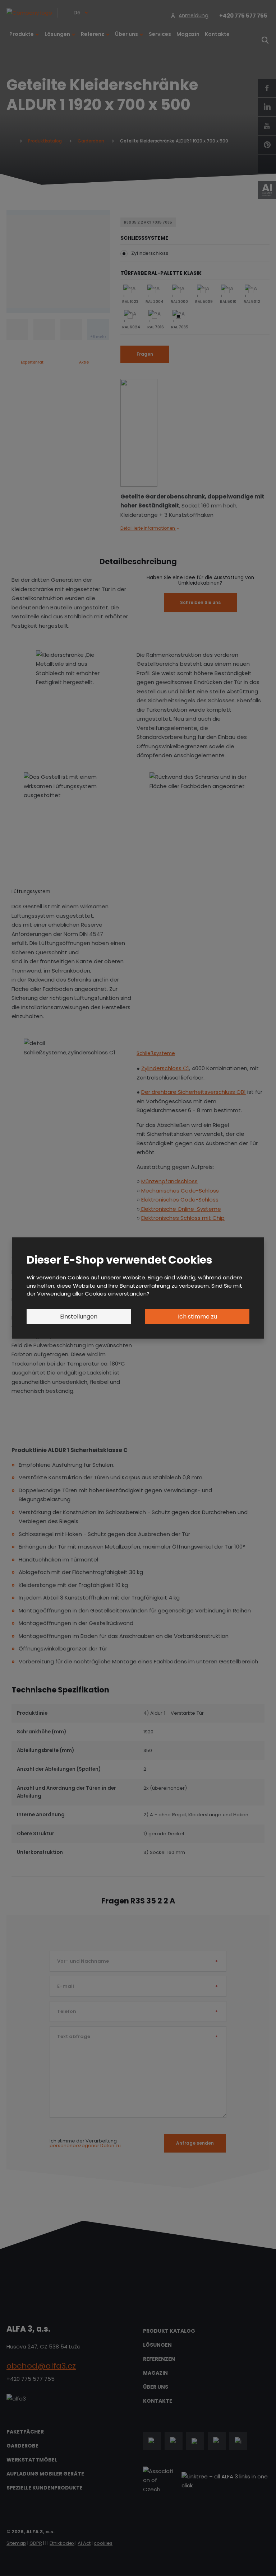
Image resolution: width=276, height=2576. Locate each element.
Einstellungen (79, 1317)
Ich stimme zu (197, 1317)
